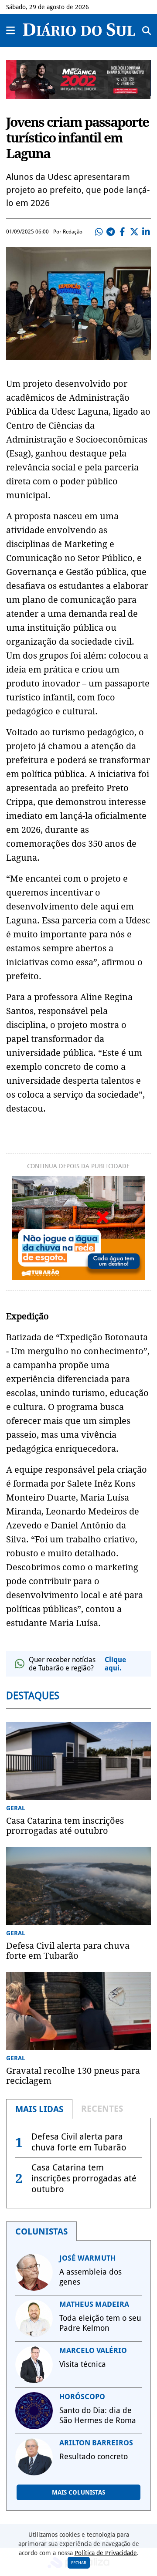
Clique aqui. (115, 1664)
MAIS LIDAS (39, 2109)
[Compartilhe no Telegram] (111, 232)
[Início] (79, 33)
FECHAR (79, 2563)
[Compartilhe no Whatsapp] (99, 232)
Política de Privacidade (106, 2553)
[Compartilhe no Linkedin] (146, 232)
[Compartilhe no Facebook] (123, 232)
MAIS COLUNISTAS (78, 2492)
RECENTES (102, 2109)
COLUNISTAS (41, 2231)
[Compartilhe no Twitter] (134, 232)
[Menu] (11, 30)
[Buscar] (147, 30)
